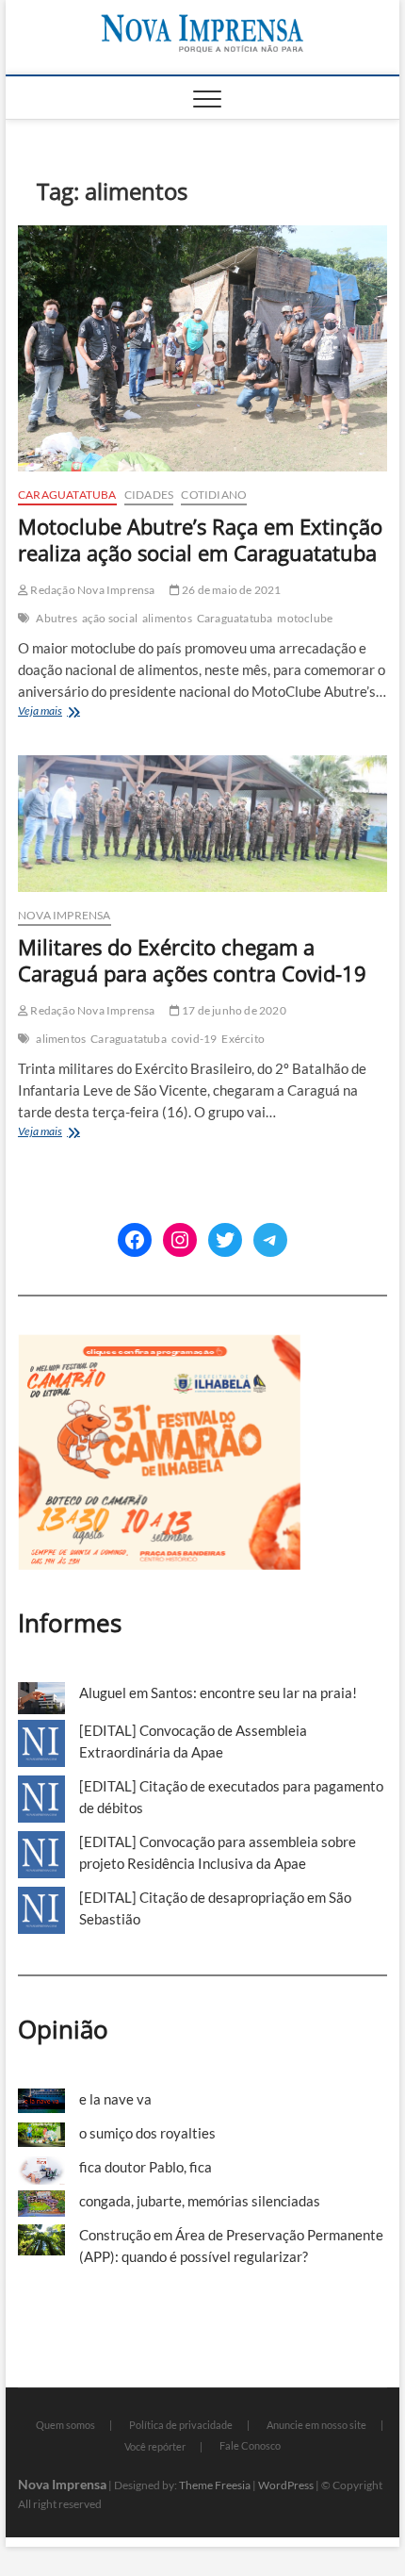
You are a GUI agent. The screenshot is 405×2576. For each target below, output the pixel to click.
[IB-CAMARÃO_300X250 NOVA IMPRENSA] (159, 1345)
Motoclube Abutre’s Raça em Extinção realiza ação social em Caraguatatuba (200, 539)
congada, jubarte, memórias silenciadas (200, 2201)
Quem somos (65, 2425)
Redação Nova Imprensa (91, 590)
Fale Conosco (250, 2445)
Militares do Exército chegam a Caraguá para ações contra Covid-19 (192, 960)
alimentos (167, 618)
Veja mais (74, 712)
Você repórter (155, 2446)
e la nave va (115, 2099)
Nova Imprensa (65, 915)
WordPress (286, 2485)
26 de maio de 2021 (231, 590)
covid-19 (194, 1039)
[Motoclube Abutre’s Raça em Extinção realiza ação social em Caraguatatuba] (202, 348)
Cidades (149, 495)
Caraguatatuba (67, 495)
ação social (110, 618)
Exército (243, 1039)
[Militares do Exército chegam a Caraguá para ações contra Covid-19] (202, 824)
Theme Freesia (215, 2485)
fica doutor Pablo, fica (146, 2167)
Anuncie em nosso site (316, 2425)
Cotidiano (214, 495)
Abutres (56, 618)
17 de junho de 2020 (233, 1010)
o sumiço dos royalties (147, 2133)
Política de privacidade (181, 2425)
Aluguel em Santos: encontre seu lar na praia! (218, 1693)
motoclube (305, 618)
